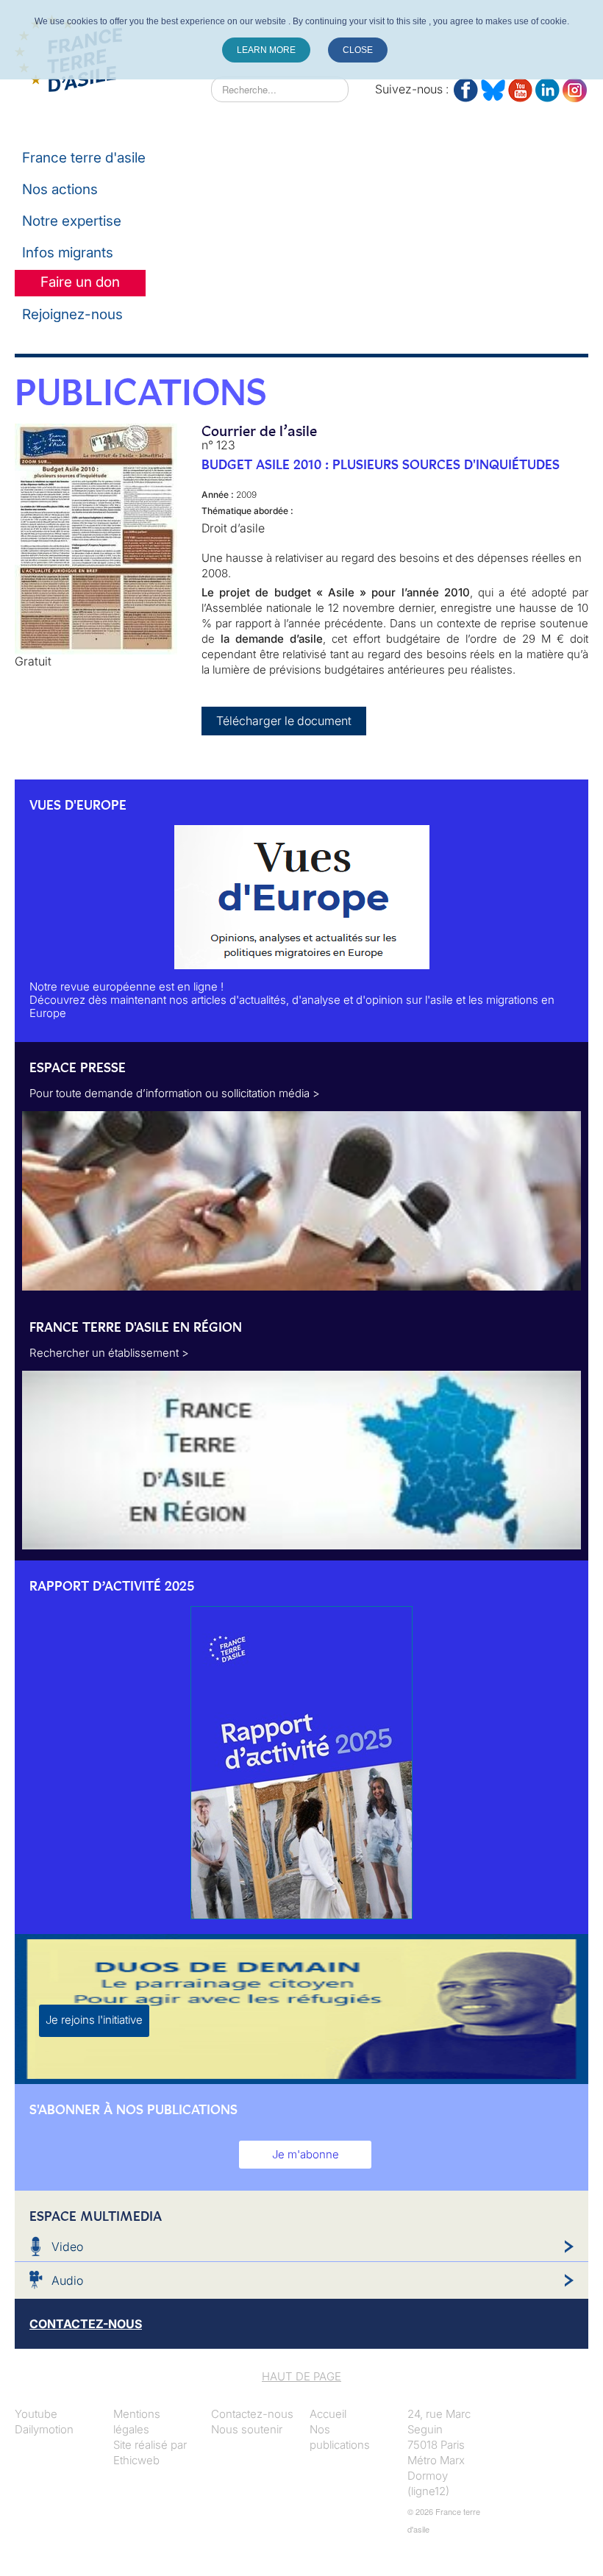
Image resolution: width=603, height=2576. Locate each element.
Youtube (36, 2414)
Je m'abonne (306, 2154)
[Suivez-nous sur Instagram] (575, 87)
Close (358, 50)
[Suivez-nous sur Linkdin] (547, 87)
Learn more (266, 50)
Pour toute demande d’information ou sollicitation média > (175, 1093)
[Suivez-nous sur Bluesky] (493, 87)
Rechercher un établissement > (109, 1353)
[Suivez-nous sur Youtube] (520, 87)
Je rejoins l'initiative (94, 2020)
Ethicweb (136, 2460)
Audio (67, 2280)
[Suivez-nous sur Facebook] (466, 87)
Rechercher (182, 89)
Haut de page (301, 2376)
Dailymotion (44, 2429)
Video (67, 2247)
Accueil (328, 2414)
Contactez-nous (252, 2414)
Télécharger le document (284, 721)
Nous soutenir (247, 2429)
